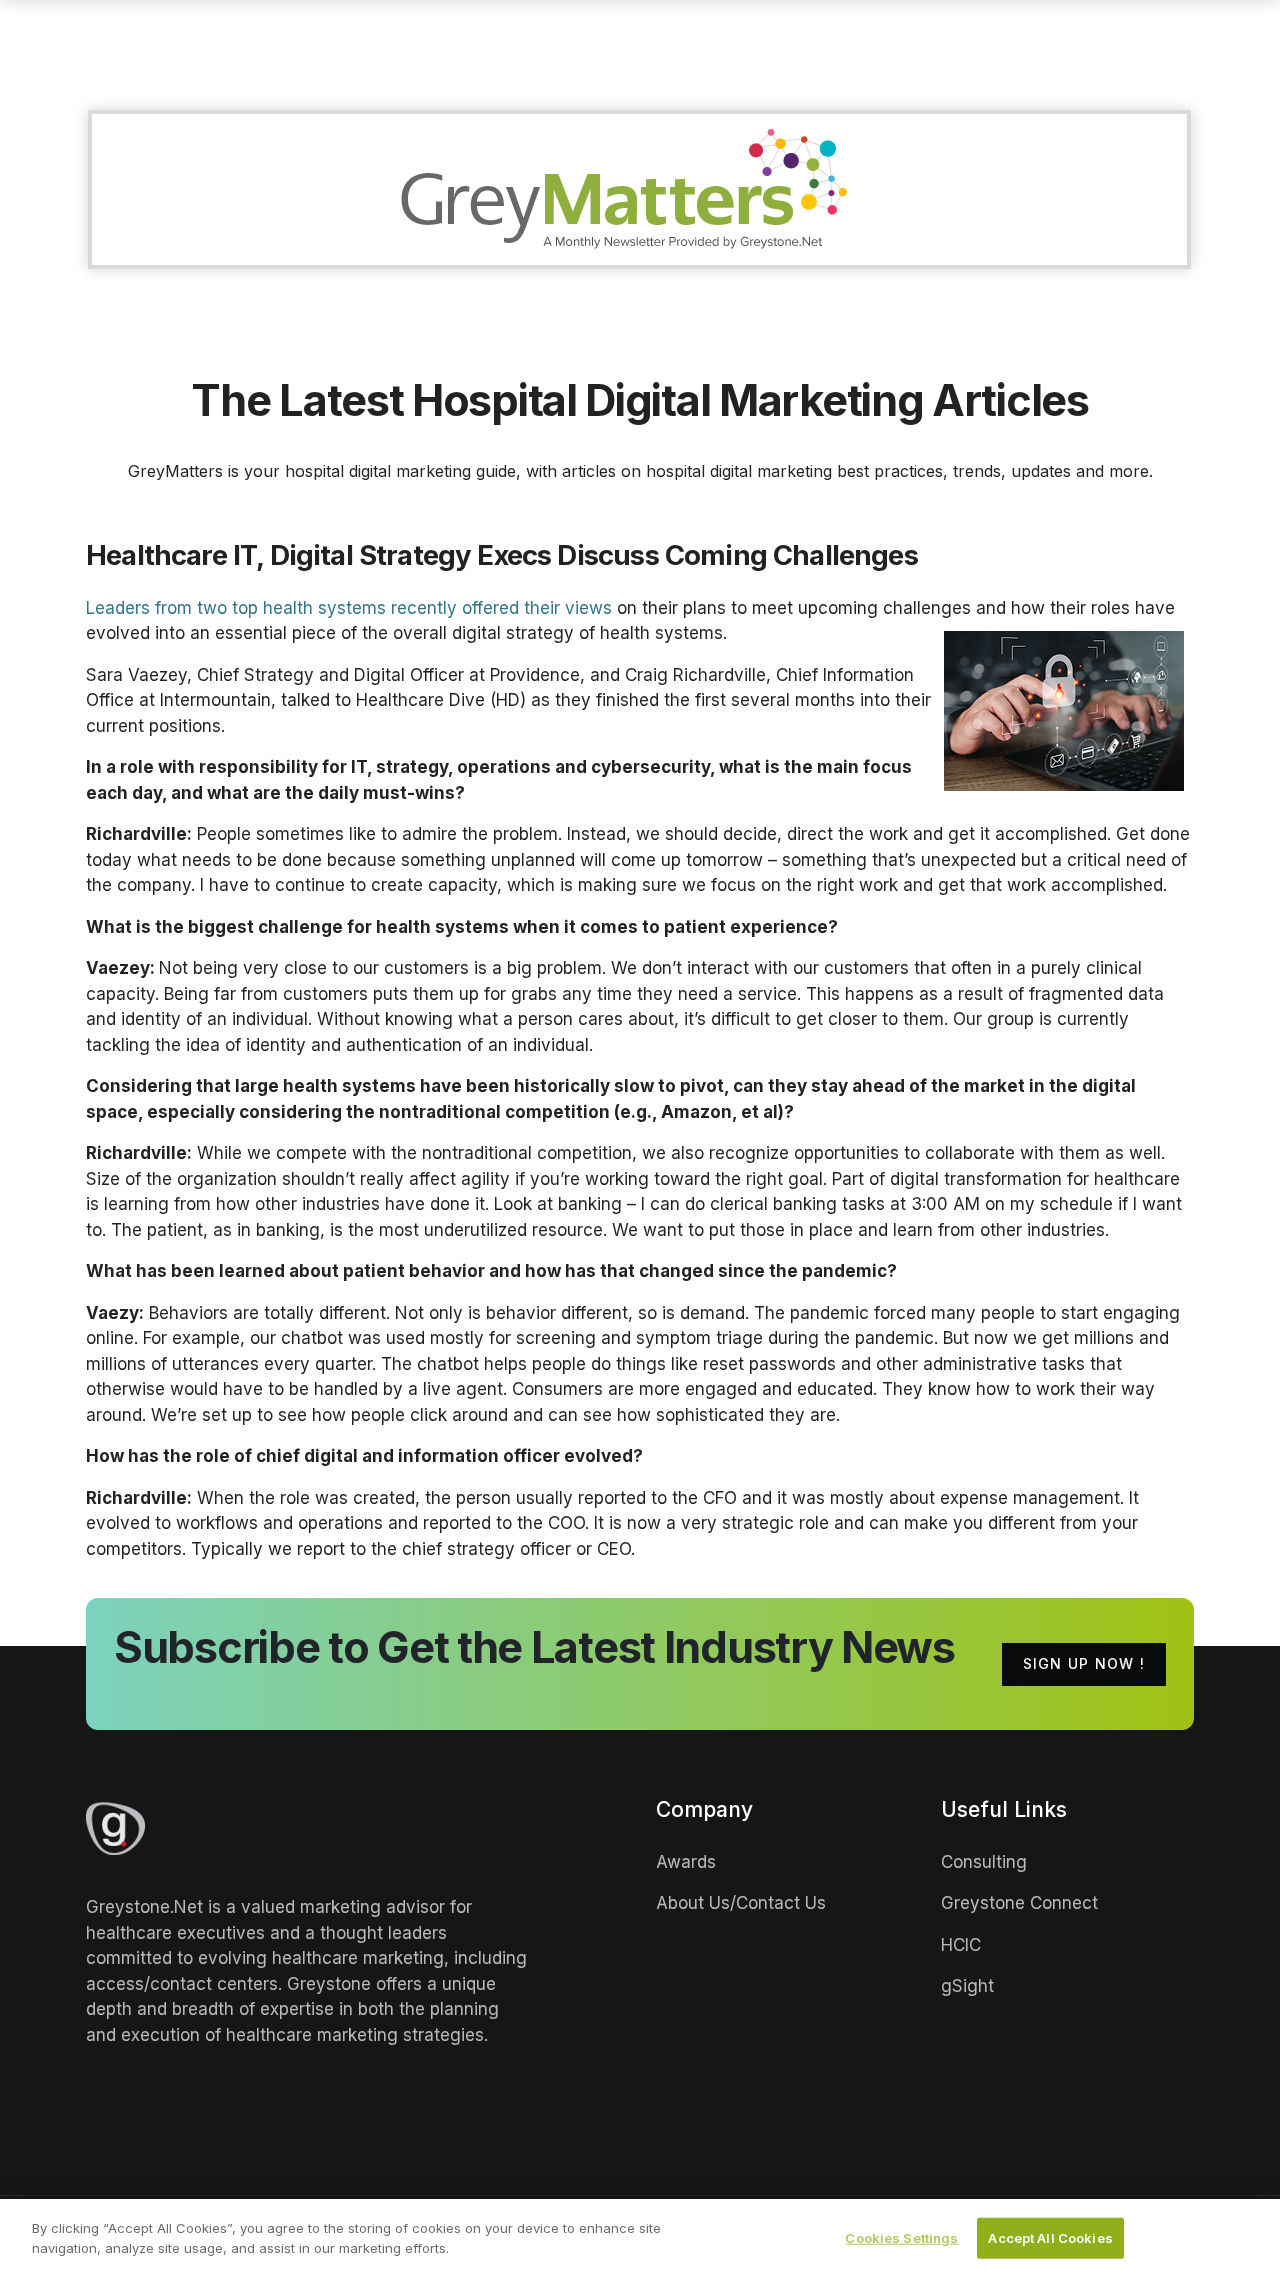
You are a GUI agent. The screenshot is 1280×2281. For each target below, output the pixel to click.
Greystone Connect (1019, 1903)
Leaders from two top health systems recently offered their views (349, 608)
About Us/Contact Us (741, 1903)
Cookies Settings (901, 2238)
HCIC (961, 1945)
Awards (686, 1862)
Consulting (984, 1862)
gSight (967, 1986)
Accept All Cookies (1050, 2238)
